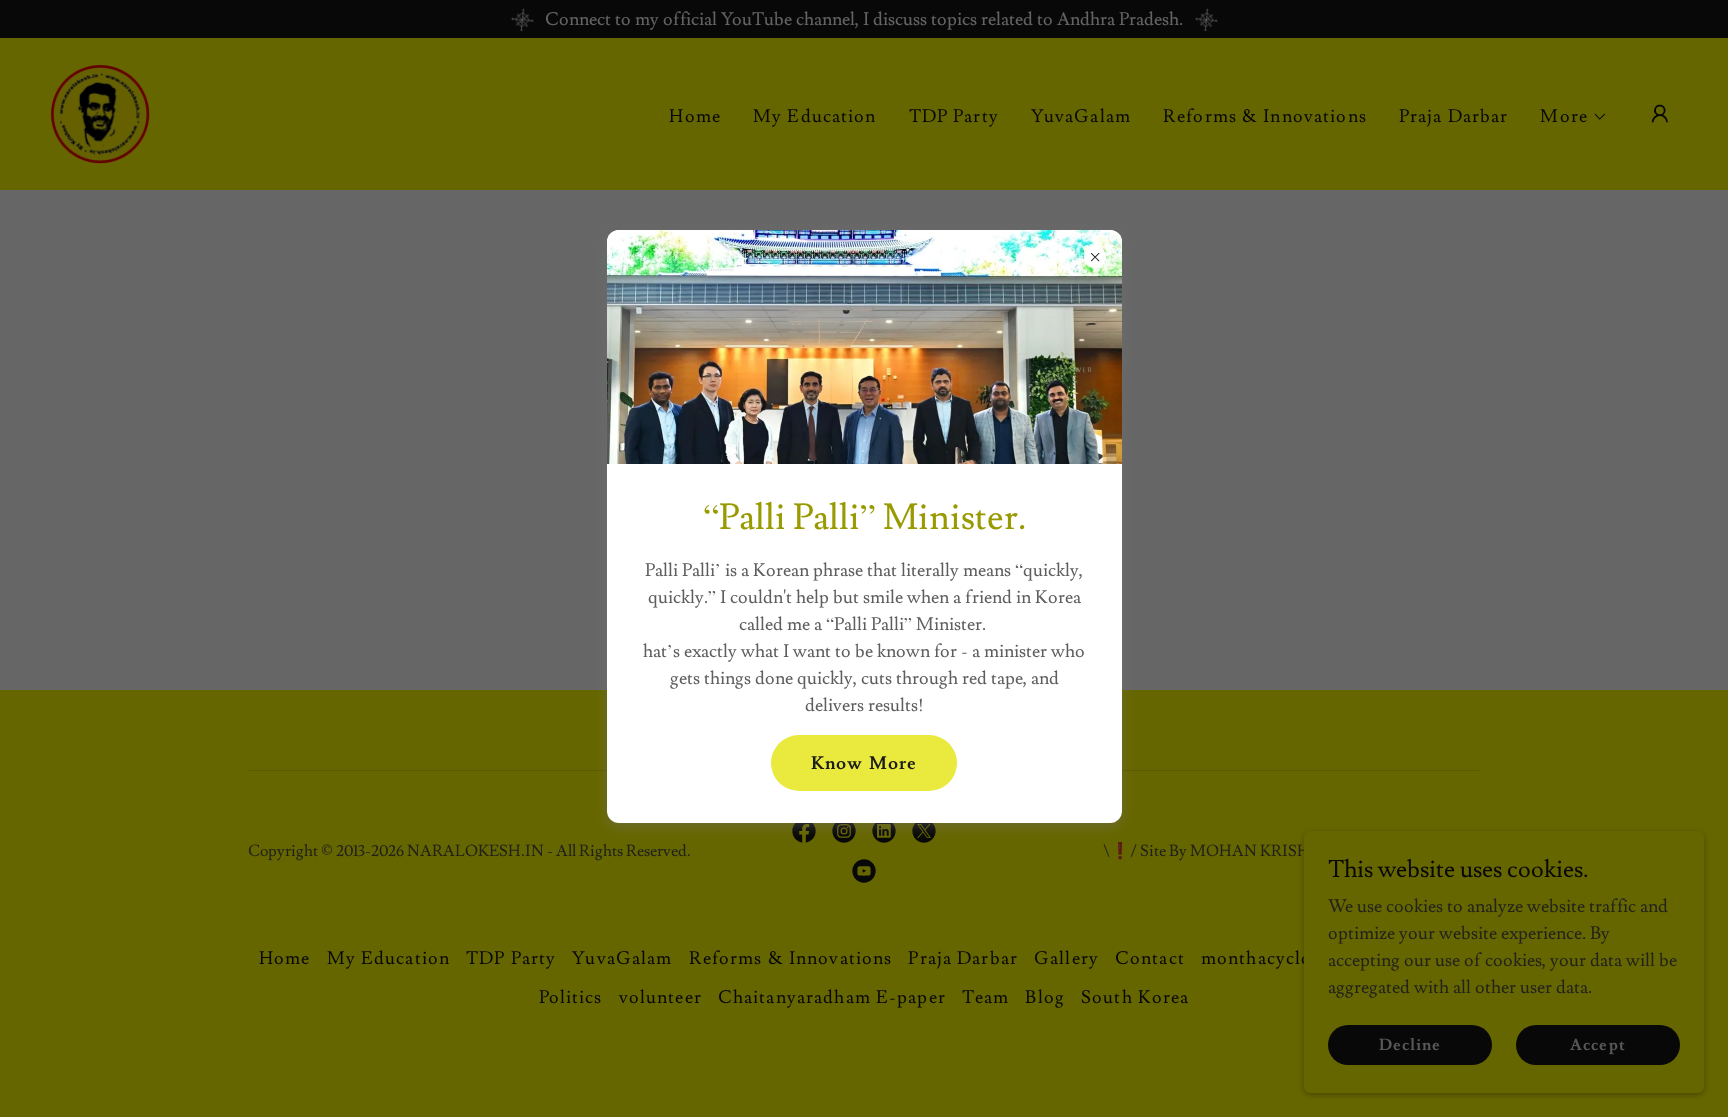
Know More (864, 763)
